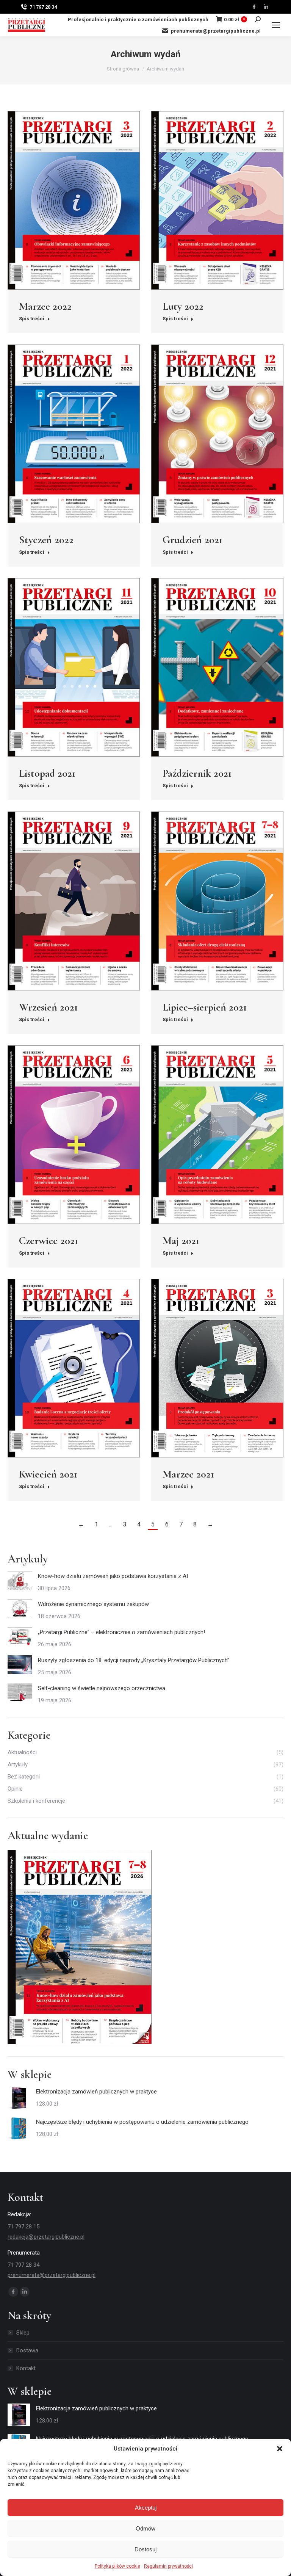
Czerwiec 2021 (48, 1241)
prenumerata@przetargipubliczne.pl (216, 31)
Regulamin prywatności (168, 2566)
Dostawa (27, 2350)
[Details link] (74, 201)
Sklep (23, 2333)
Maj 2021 (181, 1241)
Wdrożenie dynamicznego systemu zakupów (93, 1604)
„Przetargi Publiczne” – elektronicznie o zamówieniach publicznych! (121, 1632)
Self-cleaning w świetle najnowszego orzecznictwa (102, 1688)
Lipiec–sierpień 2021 (205, 1007)
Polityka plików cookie (117, 2566)
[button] (280, 2449)
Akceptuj (146, 2508)
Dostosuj (145, 2549)
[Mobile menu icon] (276, 25)
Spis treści (32, 319)
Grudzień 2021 (192, 540)
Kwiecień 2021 (48, 1474)
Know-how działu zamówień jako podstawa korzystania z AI (113, 1576)
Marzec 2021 (188, 1474)
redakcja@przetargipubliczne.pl (46, 2237)
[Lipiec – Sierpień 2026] (80, 1947)
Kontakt (26, 2368)
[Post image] (20, 1581)
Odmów (145, 2528)
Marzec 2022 (45, 306)
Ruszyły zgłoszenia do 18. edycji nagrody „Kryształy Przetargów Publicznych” (134, 1660)
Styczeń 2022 (46, 540)
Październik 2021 (197, 773)
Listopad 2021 (47, 773)
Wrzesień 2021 (48, 1007)
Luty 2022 (183, 306)
